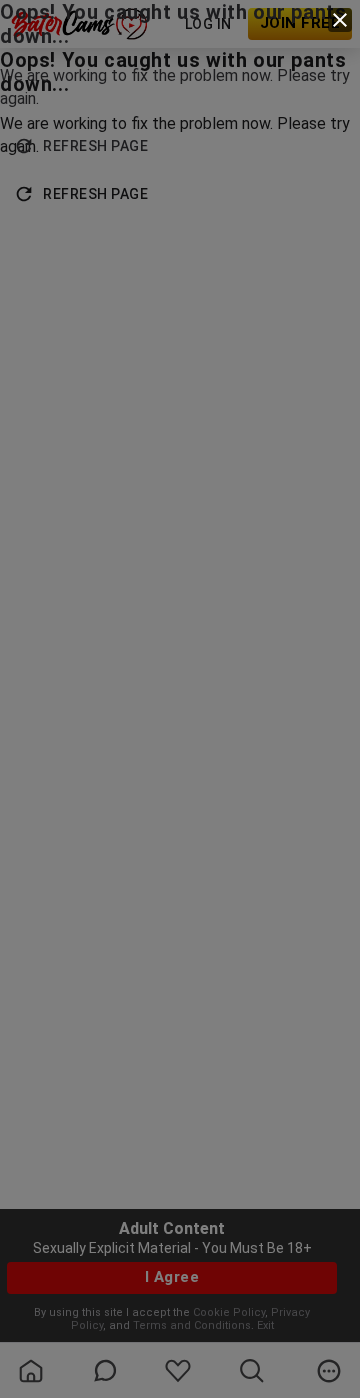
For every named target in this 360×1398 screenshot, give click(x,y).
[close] (340, 20)
